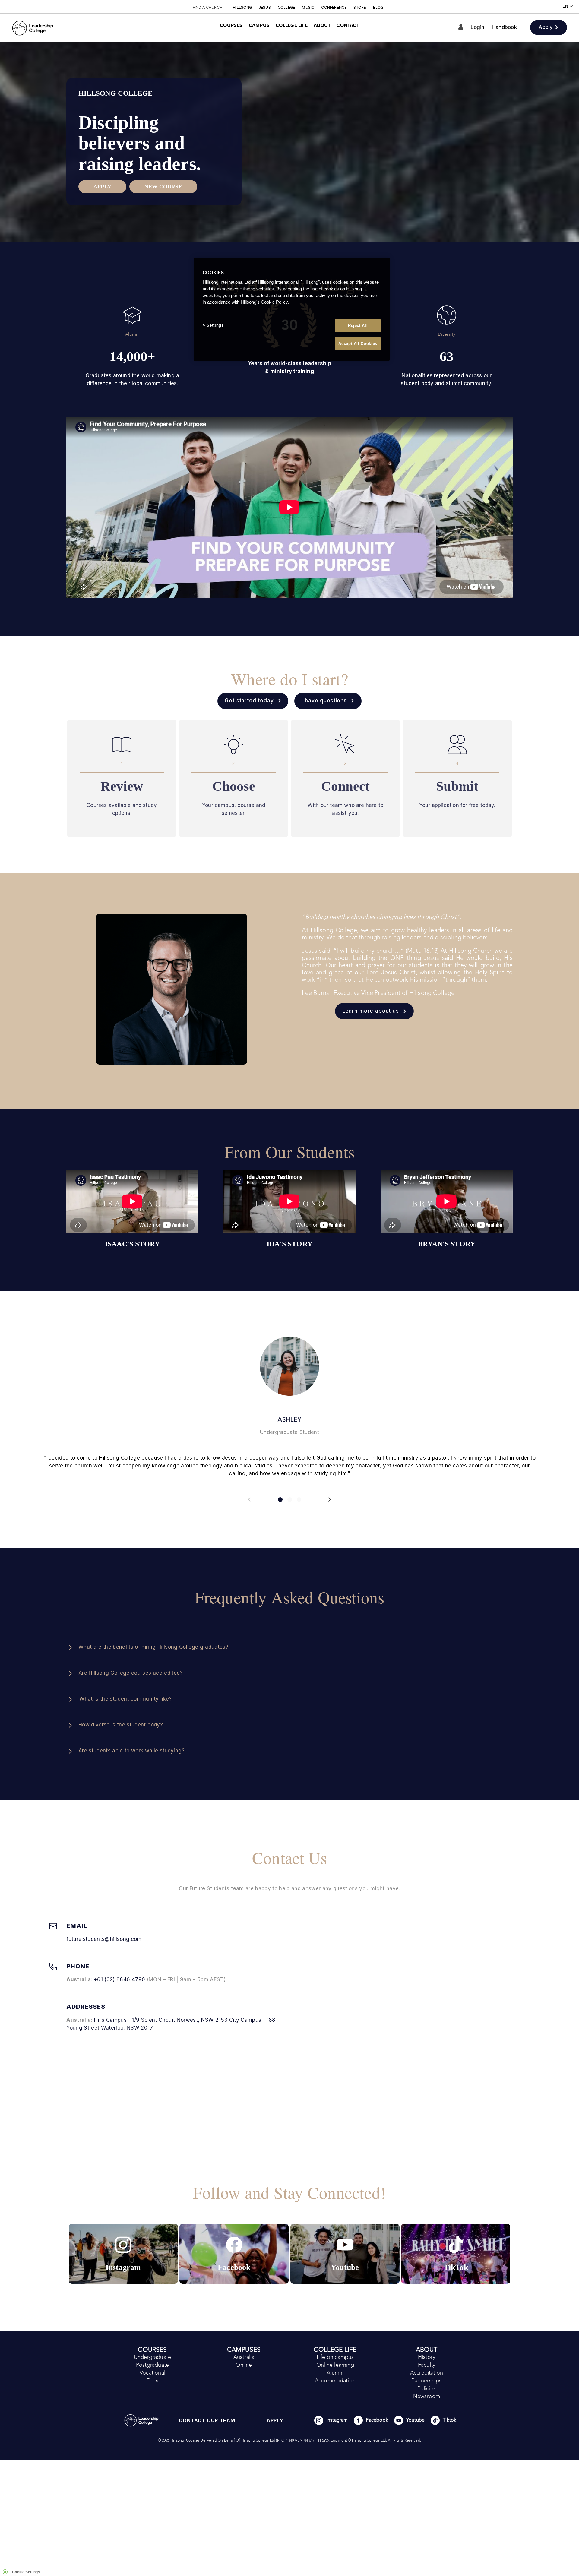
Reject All (358, 326)
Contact (348, 25)
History (427, 2357)
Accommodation (335, 2381)
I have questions (324, 701)
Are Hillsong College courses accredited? (131, 1673)
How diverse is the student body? (121, 1725)
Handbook (504, 27)
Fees (152, 2381)
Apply (547, 27)
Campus (259, 25)
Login (478, 27)
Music (308, 7)
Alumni (335, 2373)
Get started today (249, 701)
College (287, 7)
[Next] (329, 1499)
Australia (244, 2357)
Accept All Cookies (358, 344)
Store (360, 7)
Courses (231, 25)
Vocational (152, 2373)
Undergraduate (152, 2357)
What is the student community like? (125, 1699)
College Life (292, 25)
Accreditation (427, 2373)
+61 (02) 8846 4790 (119, 1979)
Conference (334, 7)
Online (244, 2365)
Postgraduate (152, 2365)
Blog (378, 7)
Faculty (427, 2365)
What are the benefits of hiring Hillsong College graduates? (153, 1647)
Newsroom (427, 2397)
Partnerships (426, 2381)
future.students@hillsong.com (104, 1939)
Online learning (335, 2365)
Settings (215, 325)
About (322, 25)
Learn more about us (371, 1011)
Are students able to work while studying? (131, 1751)
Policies (427, 2389)
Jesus (265, 7)
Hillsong (243, 7)
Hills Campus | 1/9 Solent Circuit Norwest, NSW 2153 (162, 2020)
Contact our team (207, 2420)
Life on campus (335, 2357)
